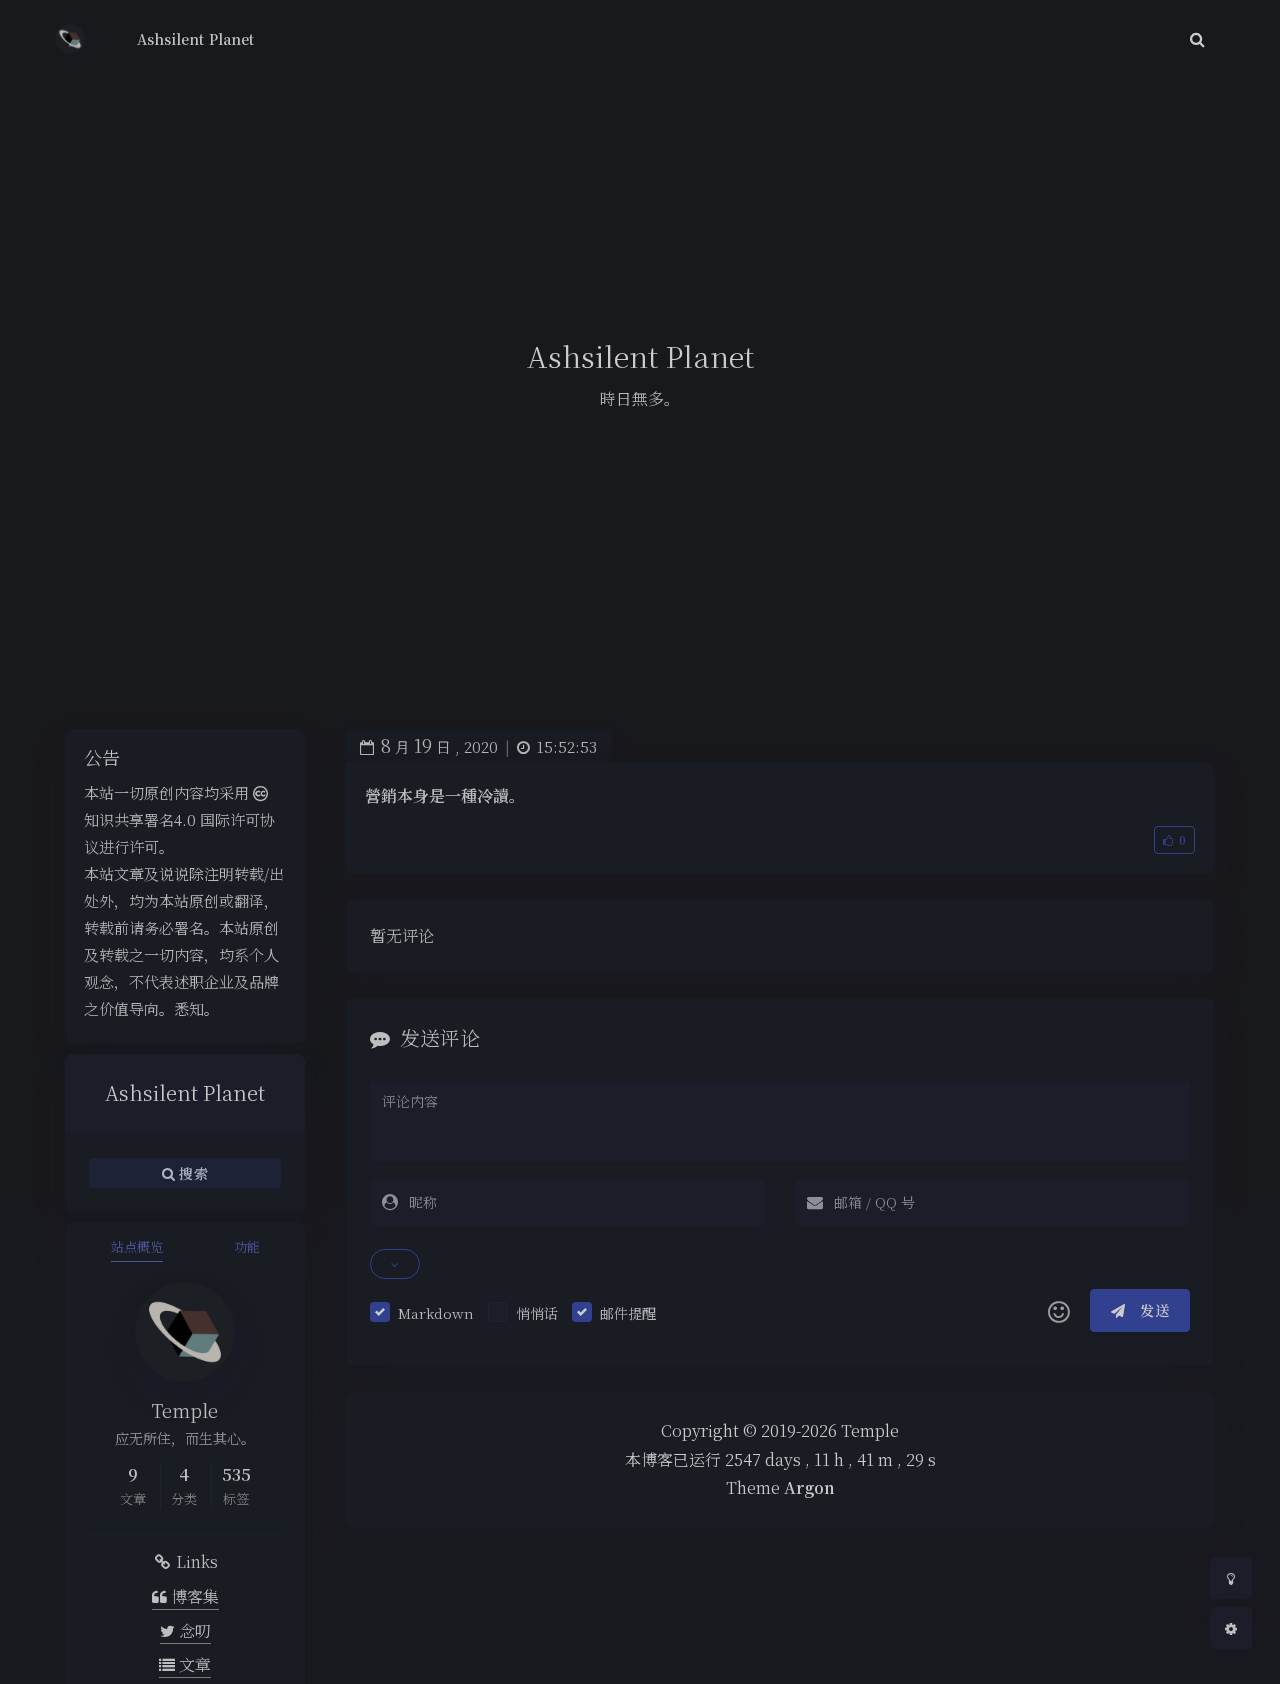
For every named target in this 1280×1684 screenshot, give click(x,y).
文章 (193, 1664)
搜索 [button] (191, 1172)
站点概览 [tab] (137, 1246)
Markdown (436, 1313)
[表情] (1059, 1311)
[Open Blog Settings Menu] (1231, 1628)
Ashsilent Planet (195, 39)
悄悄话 (537, 1313)
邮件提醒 (628, 1313)
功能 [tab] (247, 1246)
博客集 (193, 1596)
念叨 (193, 1630)
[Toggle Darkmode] (1231, 1578)
